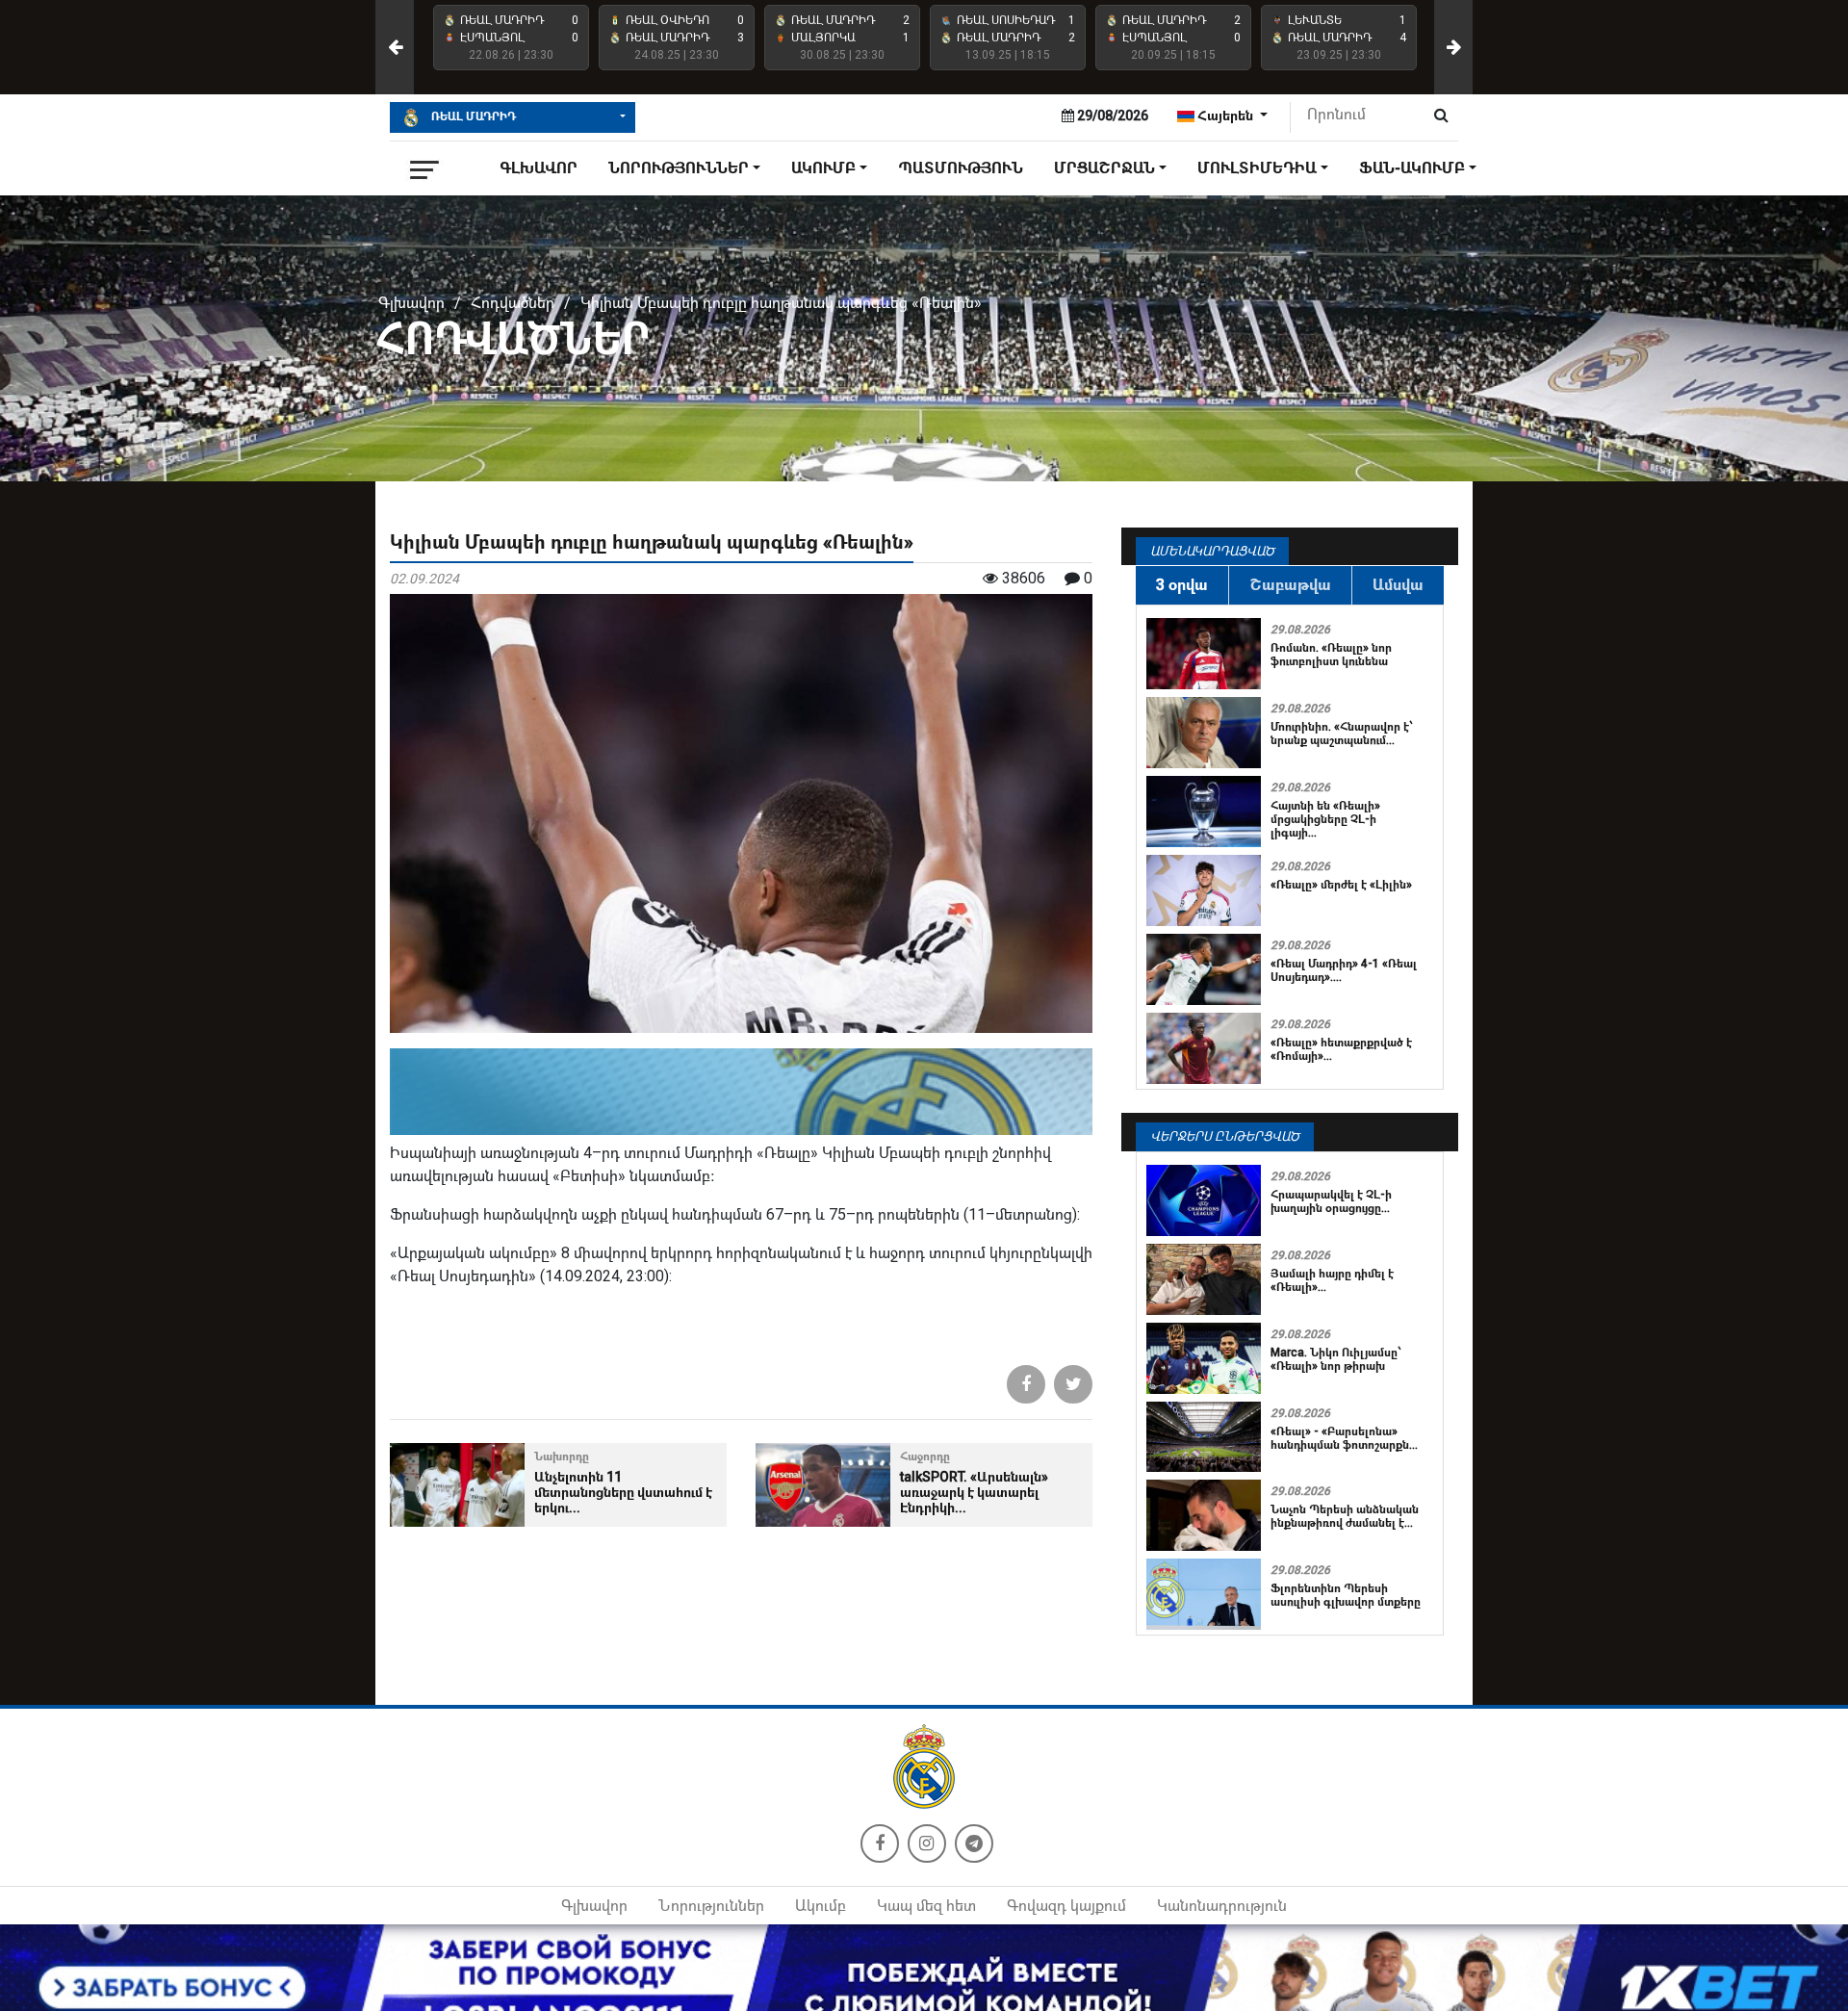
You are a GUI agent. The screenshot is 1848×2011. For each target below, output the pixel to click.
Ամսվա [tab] (1398, 585)
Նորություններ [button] (679, 168)
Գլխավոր (539, 168)
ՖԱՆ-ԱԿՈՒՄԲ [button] (1412, 168)
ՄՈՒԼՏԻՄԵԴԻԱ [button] (1257, 168)
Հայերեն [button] (1225, 116)
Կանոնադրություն (1222, 1906)
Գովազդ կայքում (1066, 1906)
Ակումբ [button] (823, 168)
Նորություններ (711, 1906)
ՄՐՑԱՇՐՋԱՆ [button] (1104, 168)
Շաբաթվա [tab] (1291, 585)
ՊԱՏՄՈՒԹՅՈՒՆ (961, 168)
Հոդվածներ (513, 303)
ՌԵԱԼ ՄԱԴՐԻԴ (472, 116)
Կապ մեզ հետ (926, 1906)
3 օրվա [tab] (1182, 585)
